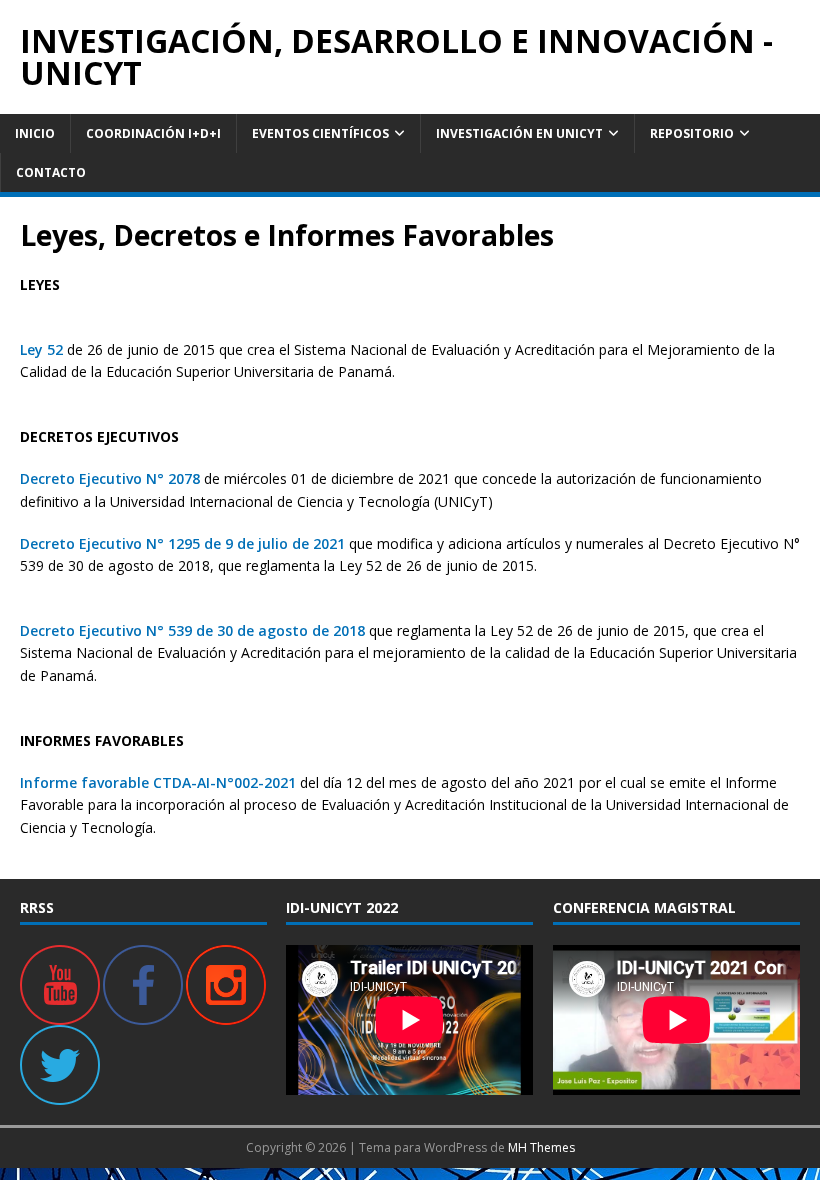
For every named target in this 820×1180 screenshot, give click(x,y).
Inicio (35, 133)
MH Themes (541, 1147)
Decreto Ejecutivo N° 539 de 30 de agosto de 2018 (192, 630)
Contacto (51, 172)
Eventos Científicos (320, 133)
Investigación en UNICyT (519, 133)
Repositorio (692, 133)
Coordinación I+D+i (153, 133)
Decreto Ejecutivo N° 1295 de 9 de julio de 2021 (182, 543)
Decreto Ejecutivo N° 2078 (110, 478)
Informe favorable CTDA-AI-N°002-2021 (158, 782)
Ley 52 (41, 349)
